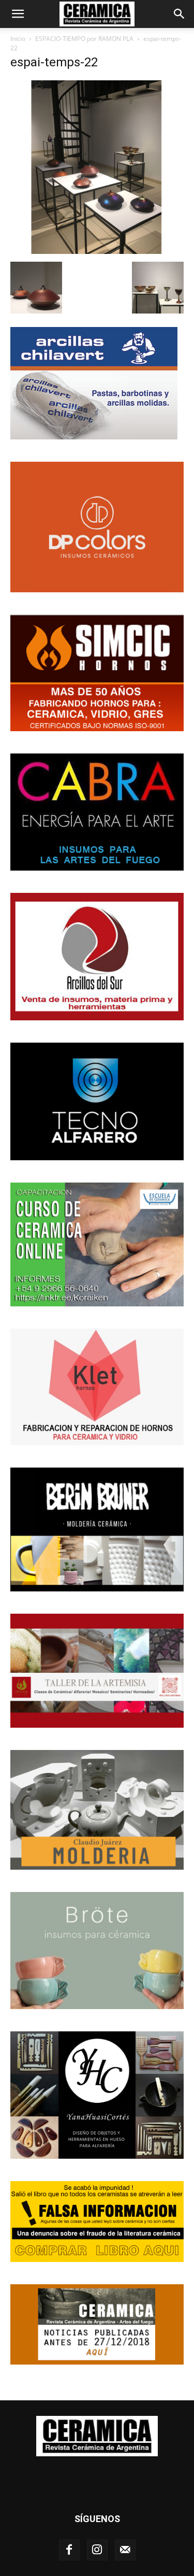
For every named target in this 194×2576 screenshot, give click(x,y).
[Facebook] (69, 2550)
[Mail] (125, 2550)
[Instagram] (97, 2550)
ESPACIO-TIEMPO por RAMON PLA (84, 39)
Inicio (18, 39)
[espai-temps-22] (97, 251)
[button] (18, 14)
